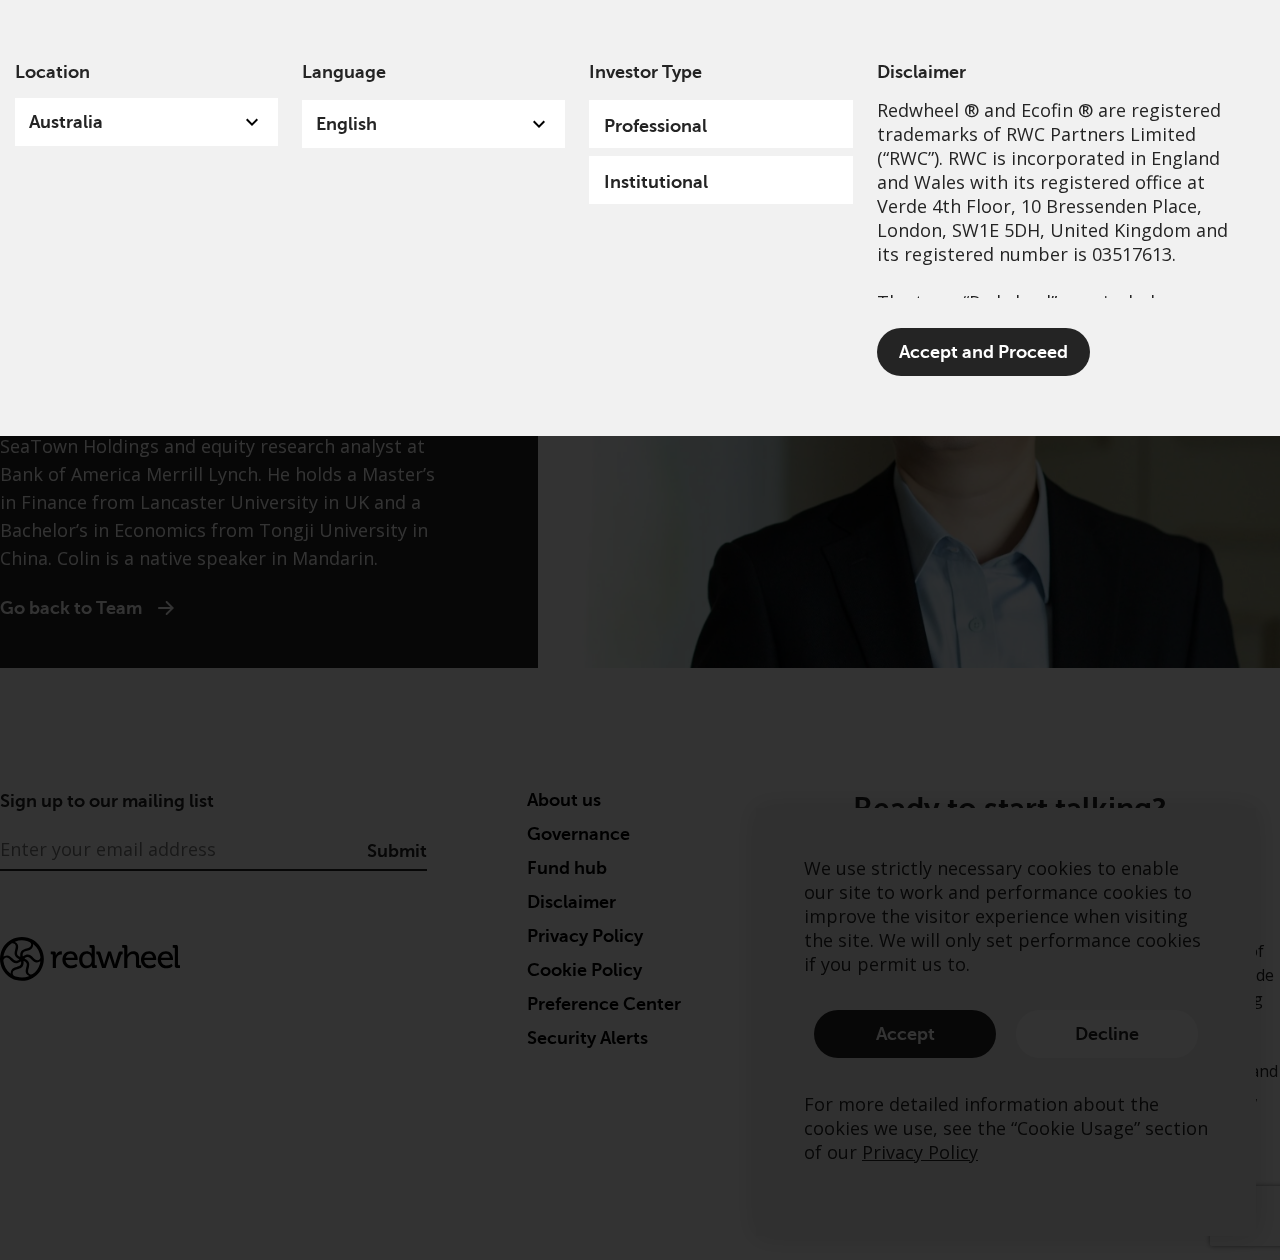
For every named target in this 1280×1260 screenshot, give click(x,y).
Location (52, 72)
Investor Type (645, 72)
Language (344, 72)
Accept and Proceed (983, 352)
